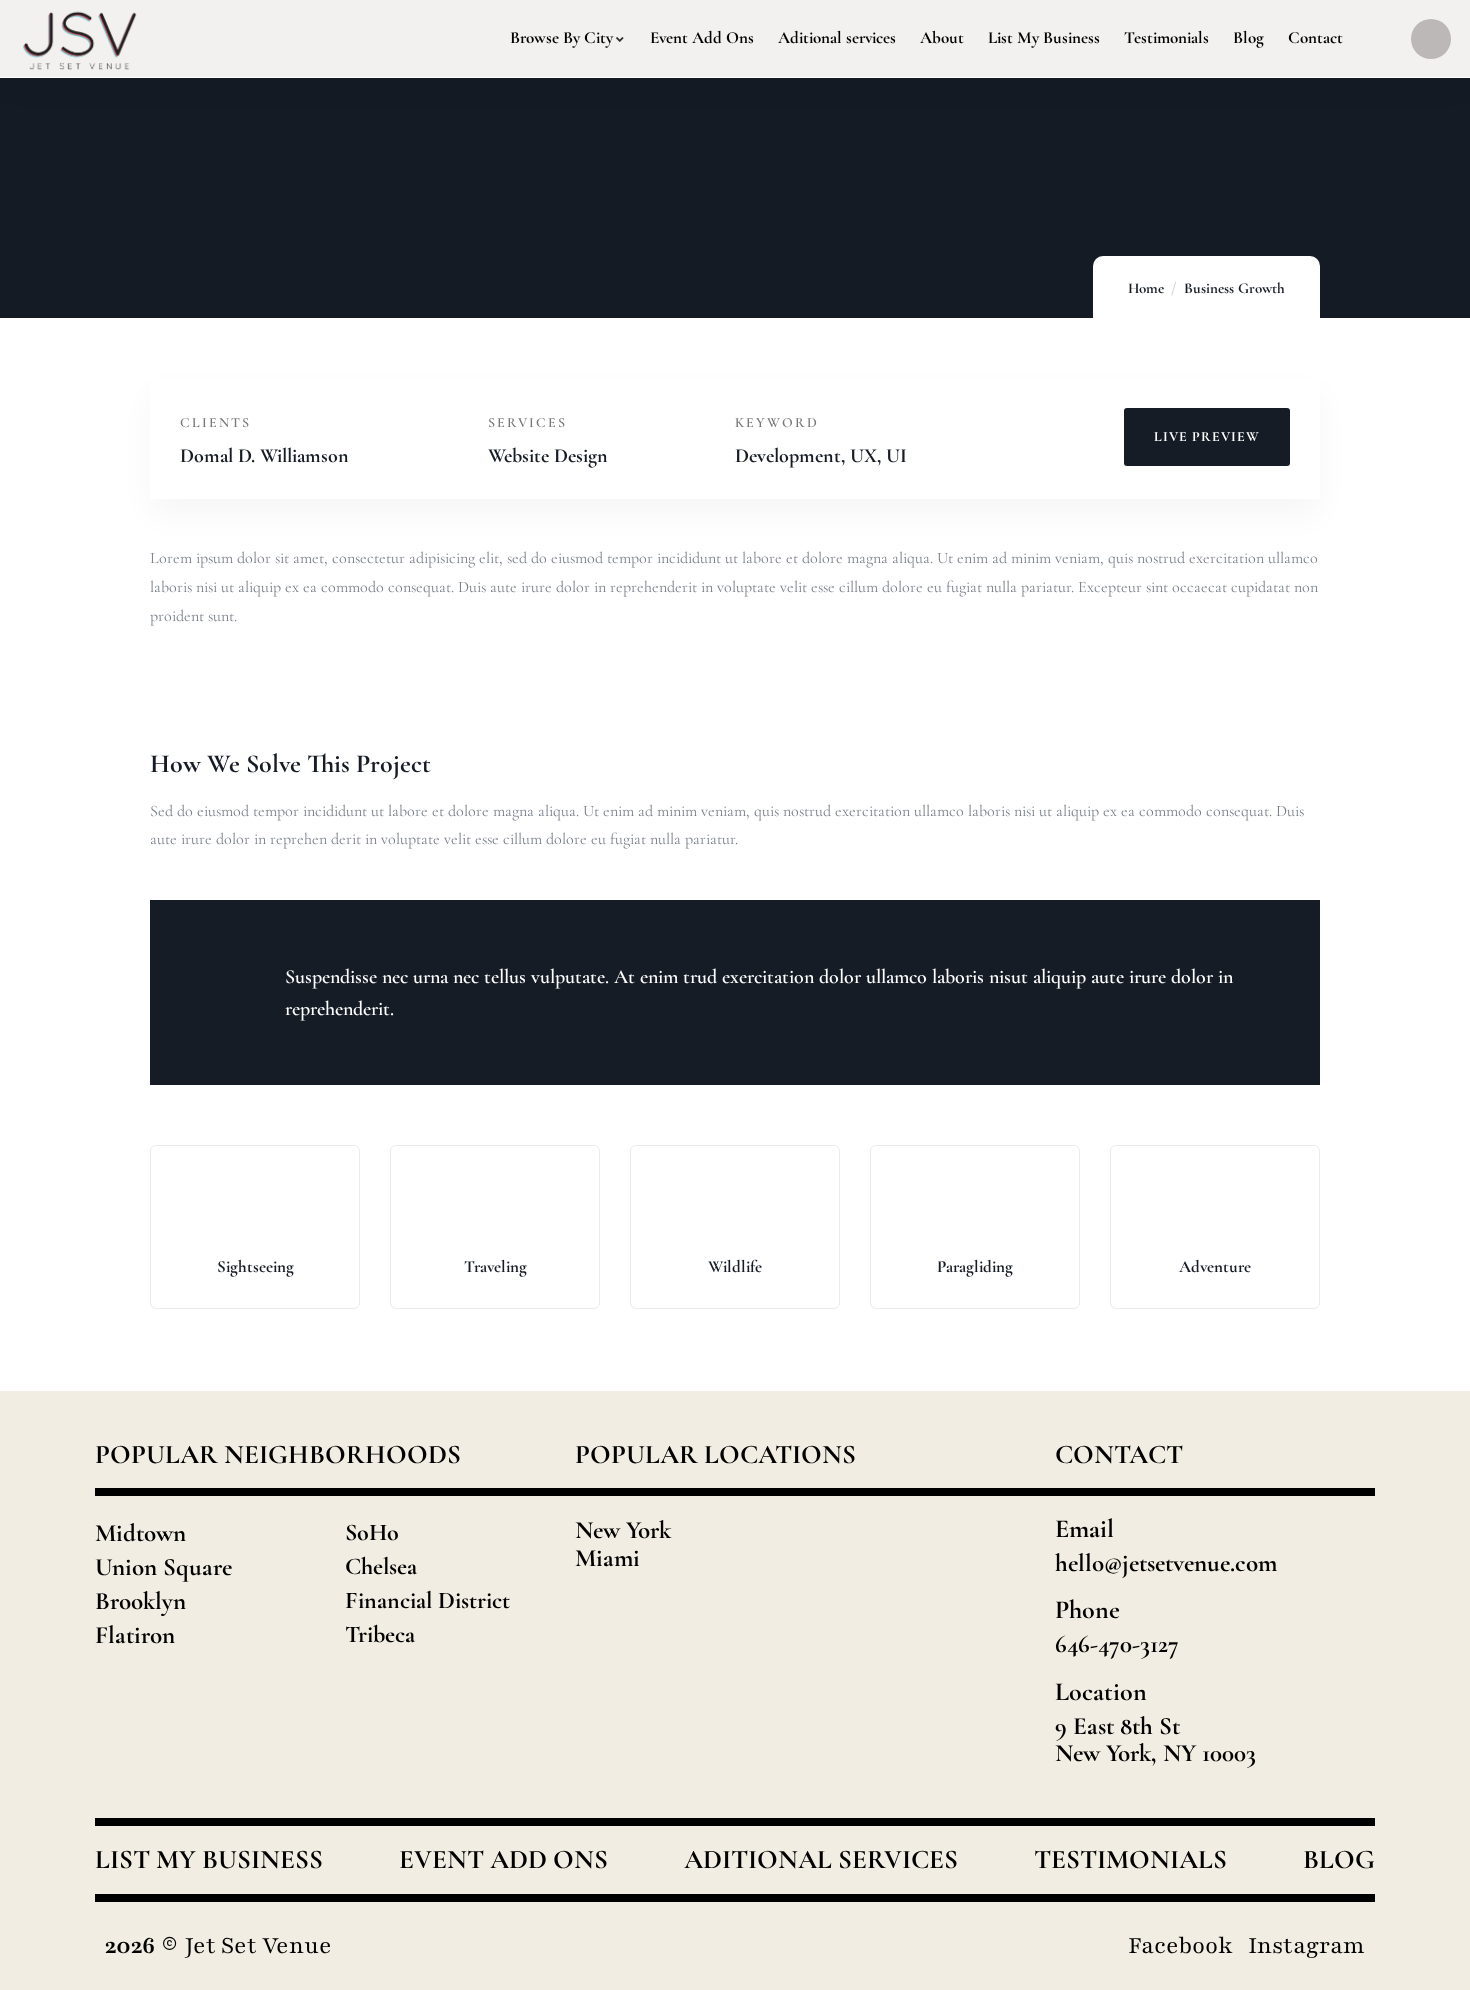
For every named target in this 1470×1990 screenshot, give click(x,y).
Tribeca (380, 1634)
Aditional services (821, 1860)
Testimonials (1130, 1860)
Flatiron (135, 1635)
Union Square (163, 1567)
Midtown (140, 1533)
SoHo (372, 1532)
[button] (1371, 1243)
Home (1146, 288)
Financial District (427, 1600)
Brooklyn (140, 1601)
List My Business (209, 1860)
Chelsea (381, 1566)
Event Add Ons (503, 1860)
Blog (1339, 1860)
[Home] (80, 38)
